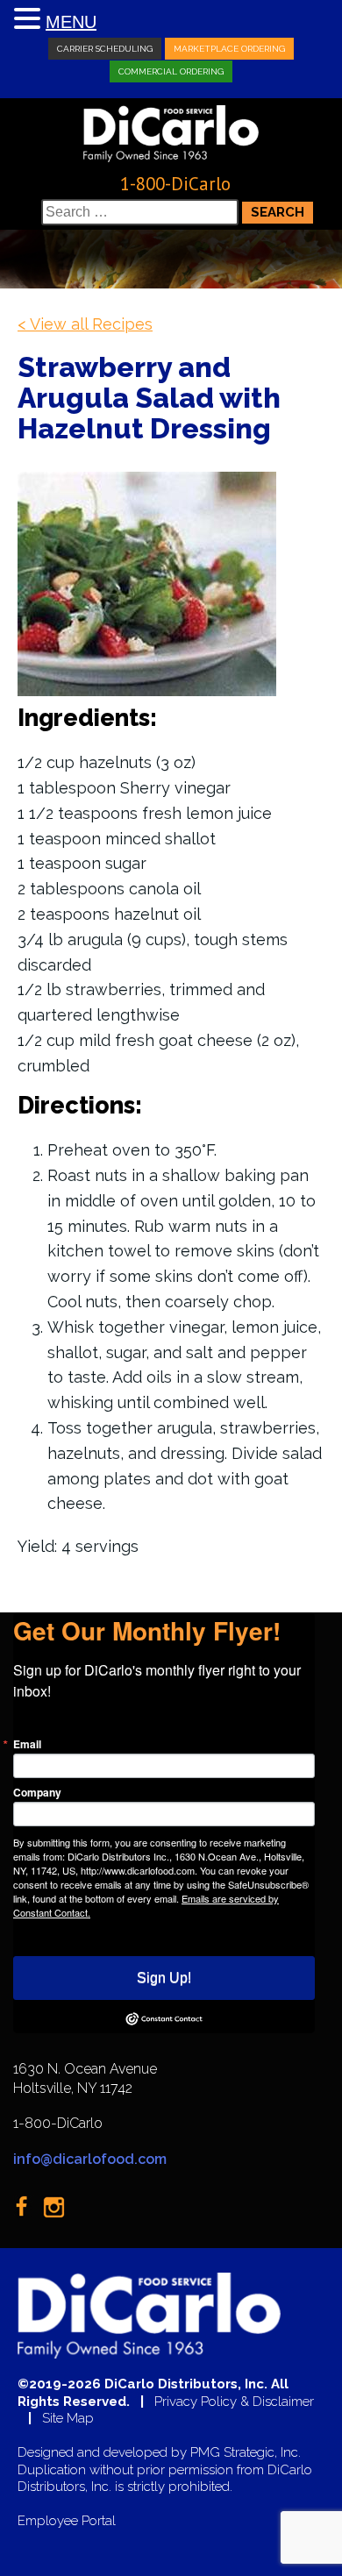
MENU (71, 22)
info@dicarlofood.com (90, 2159)
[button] (30, 20)
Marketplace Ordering (229, 49)
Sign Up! (164, 1978)
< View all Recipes (85, 324)
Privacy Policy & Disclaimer (234, 2402)
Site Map (68, 2419)
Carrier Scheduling (105, 49)
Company (37, 1792)
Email (27, 1744)
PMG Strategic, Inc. (246, 2453)
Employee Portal (67, 2521)
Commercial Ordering (171, 71)
